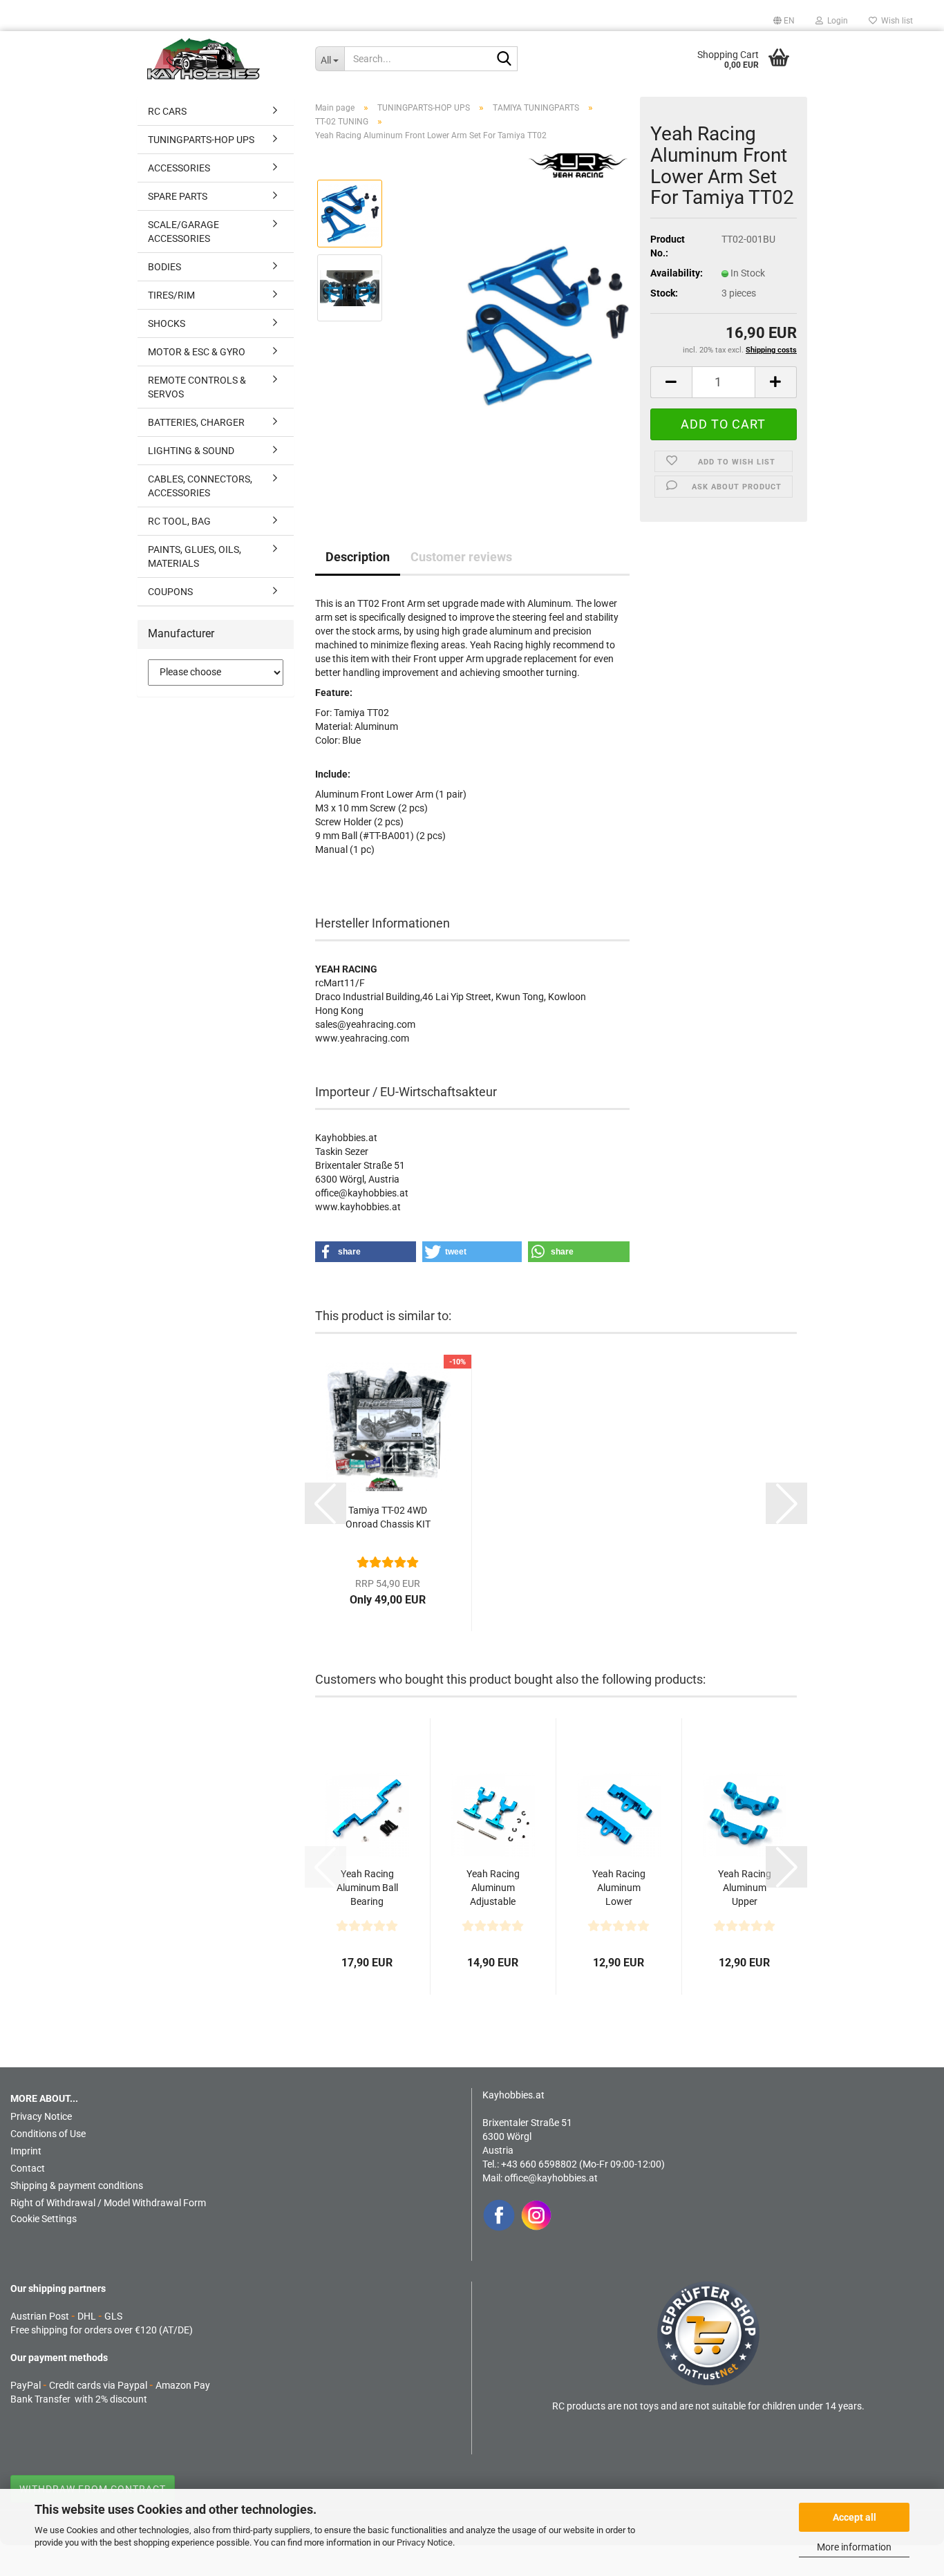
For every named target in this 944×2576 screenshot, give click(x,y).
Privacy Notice (425, 2542)
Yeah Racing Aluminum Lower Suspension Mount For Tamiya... (619, 1888)
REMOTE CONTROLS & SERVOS (197, 387)
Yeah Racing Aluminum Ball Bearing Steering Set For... (367, 1888)
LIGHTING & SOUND (191, 451)
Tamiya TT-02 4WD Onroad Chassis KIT (388, 1517)
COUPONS (170, 592)
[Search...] (504, 59)
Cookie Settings (44, 2219)
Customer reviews (461, 557)
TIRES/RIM (171, 295)
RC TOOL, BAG (179, 521)
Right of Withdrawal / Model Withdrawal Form (108, 2203)
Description (358, 557)
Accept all (855, 2517)
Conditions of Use (48, 2134)
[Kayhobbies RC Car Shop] (221, 59)
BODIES (164, 267)
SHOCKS (167, 323)
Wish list (895, 21)
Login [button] (836, 21)
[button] (784, 21)
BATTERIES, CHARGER (196, 422)
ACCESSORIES (179, 168)
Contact (28, 2168)
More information (854, 2547)
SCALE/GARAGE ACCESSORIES (183, 232)
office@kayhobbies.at (551, 2178)
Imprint (26, 2151)
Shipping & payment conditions (77, 2185)
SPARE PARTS (178, 196)
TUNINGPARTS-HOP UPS (201, 140)
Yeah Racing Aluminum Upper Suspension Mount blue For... (745, 1888)
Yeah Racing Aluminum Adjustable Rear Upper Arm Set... (493, 1888)
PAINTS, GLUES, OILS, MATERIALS (195, 556)
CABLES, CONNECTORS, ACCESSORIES (200, 486)
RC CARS (167, 111)
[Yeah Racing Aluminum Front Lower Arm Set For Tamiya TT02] (547, 324)
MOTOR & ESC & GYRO (197, 352)
